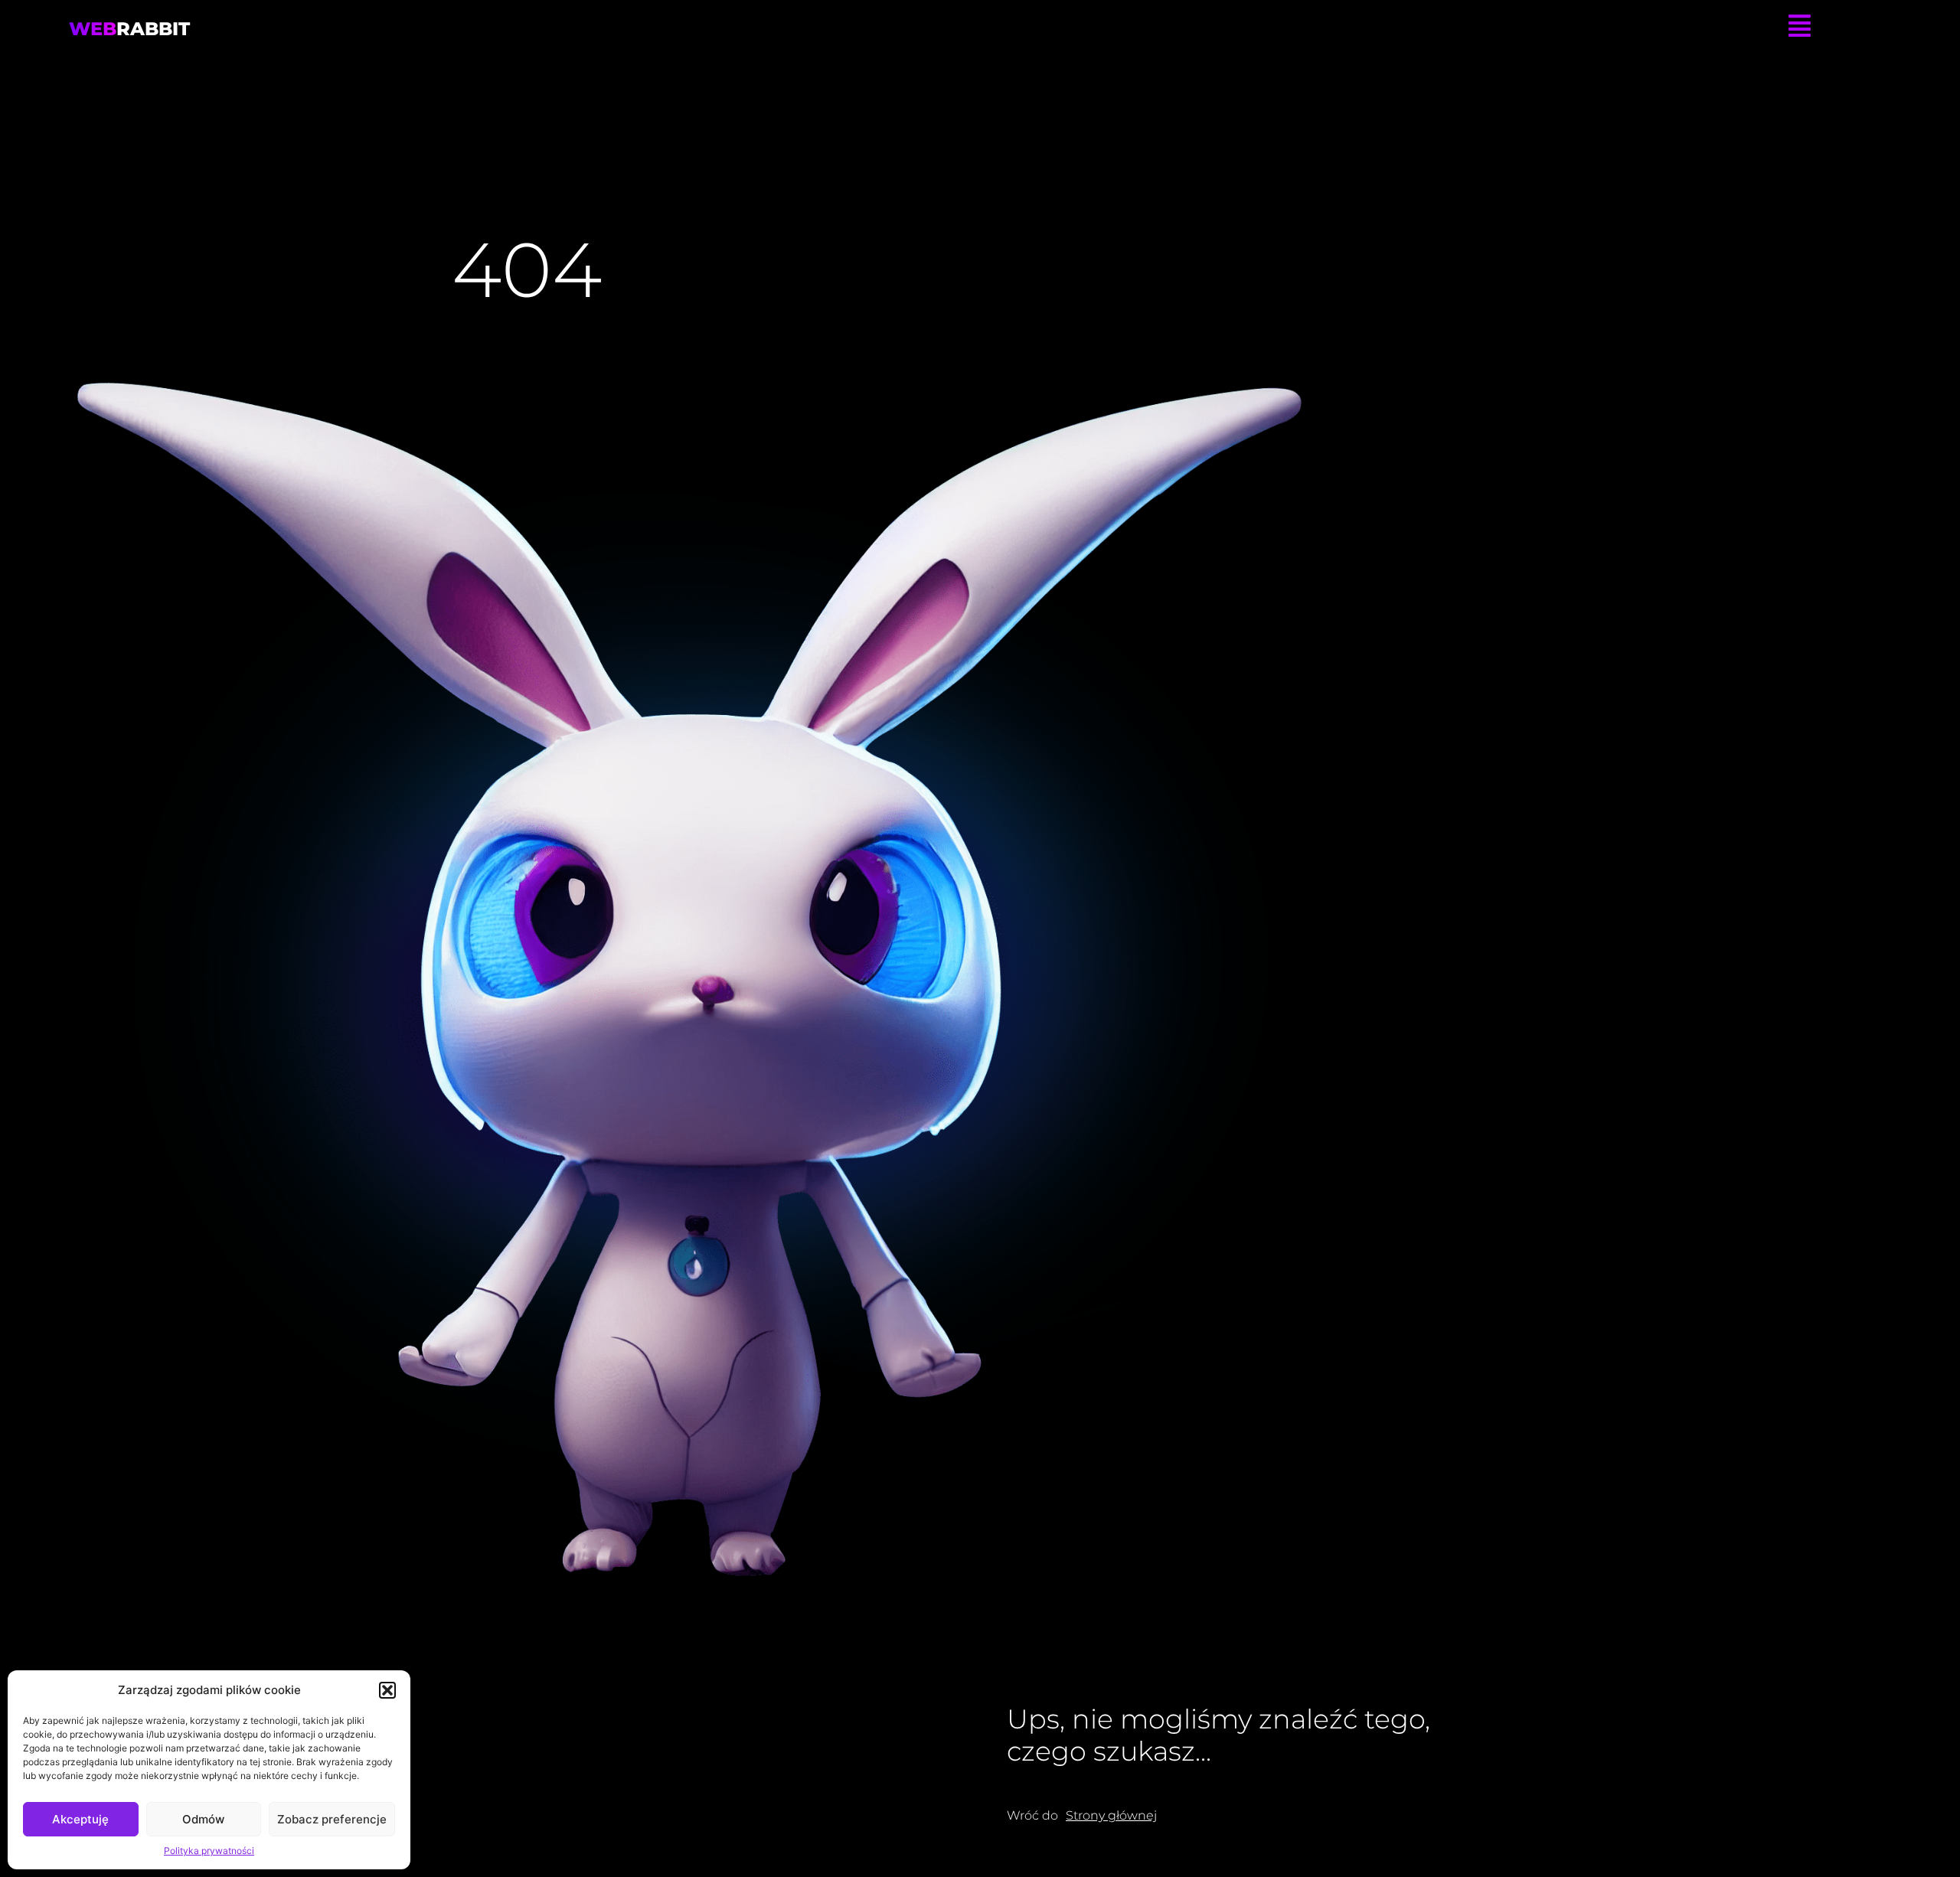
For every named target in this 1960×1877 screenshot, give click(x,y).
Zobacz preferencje (332, 1819)
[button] (387, 1690)
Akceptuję (80, 1819)
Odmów (203, 1819)
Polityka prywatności (209, 1851)
